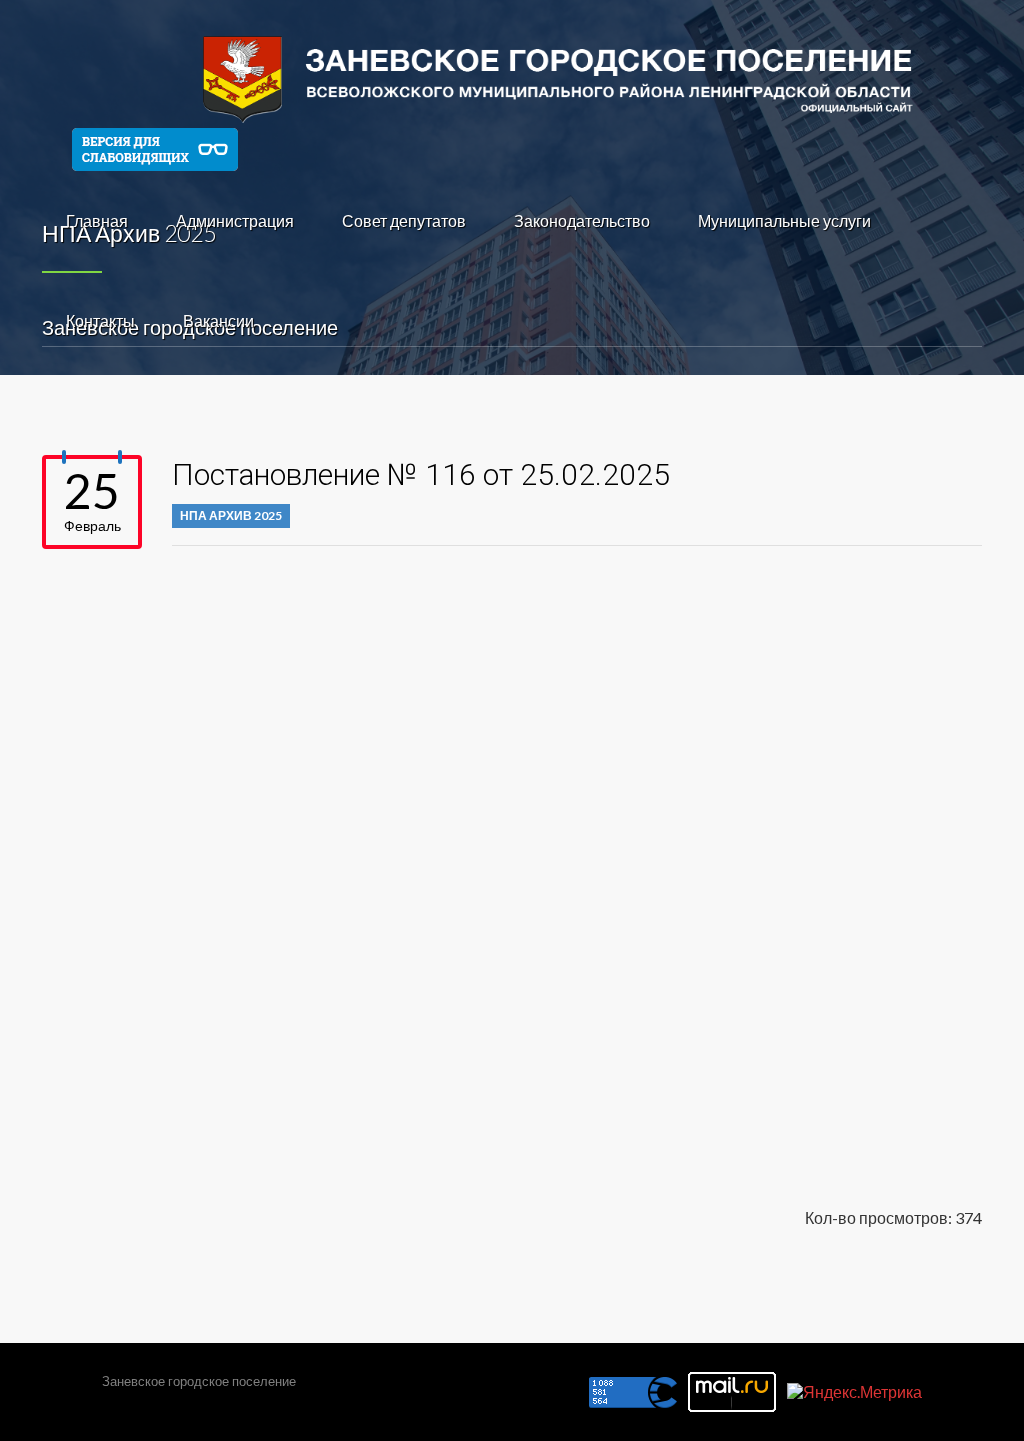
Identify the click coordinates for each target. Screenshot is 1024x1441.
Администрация (235, 220)
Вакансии (218, 320)
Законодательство (582, 220)
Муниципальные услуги (784, 220)
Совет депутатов (404, 220)
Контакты (100, 320)
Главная (97, 220)
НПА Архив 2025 (231, 515)
